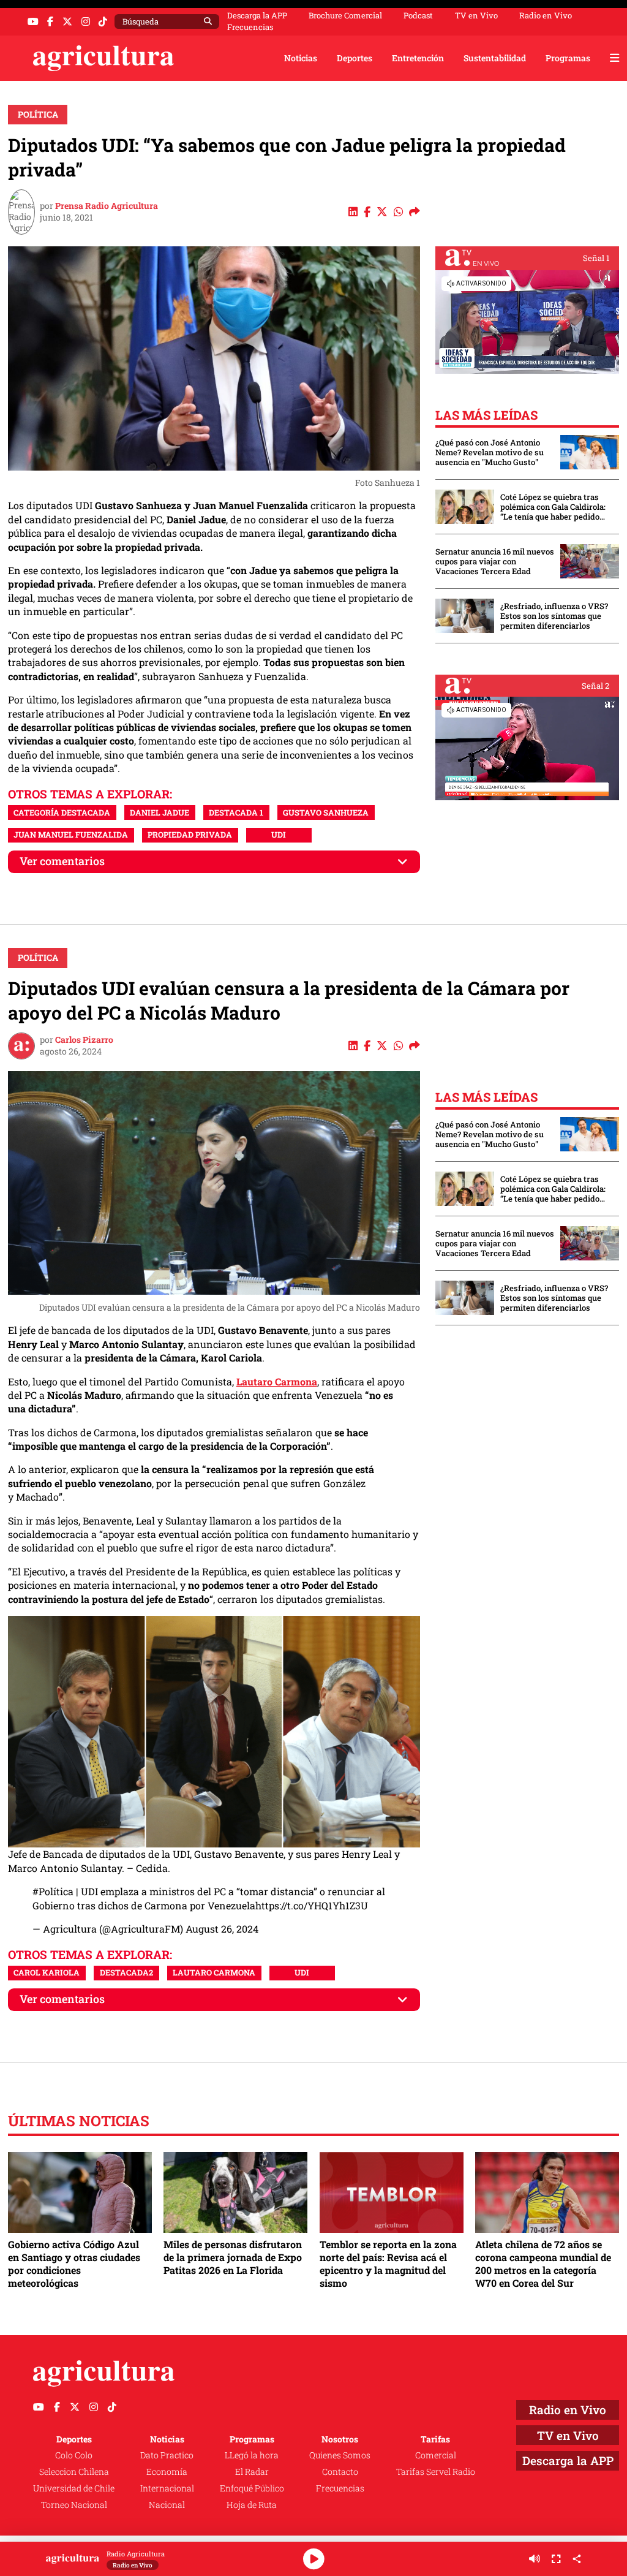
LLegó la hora (252, 2455)
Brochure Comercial (345, 16)
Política (38, 114)
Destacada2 (126, 1972)
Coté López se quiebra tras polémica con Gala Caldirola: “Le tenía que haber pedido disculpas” (553, 507)
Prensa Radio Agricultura (107, 206)
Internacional (167, 2488)
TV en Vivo (476, 16)
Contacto (340, 2472)
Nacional (167, 2505)
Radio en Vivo (546, 16)
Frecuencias (250, 27)
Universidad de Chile (74, 2488)
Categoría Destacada (62, 813)
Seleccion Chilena (74, 2472)
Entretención (418, 58)
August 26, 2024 (222, 1929)
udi (279, 835)
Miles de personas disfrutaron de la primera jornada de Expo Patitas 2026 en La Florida (233, 2257)
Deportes (355, 58)
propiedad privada (190, 835)
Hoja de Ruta (252, 2505)
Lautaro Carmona (277, 1381)
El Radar (252, 2472)
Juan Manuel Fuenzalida (71, 835)
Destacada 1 (236, 813)
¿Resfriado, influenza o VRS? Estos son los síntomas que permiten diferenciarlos (554, 616)
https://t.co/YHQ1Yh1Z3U (312, 1905)
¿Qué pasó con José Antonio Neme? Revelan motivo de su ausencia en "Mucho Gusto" (490, 452)
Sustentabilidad (495, 58)
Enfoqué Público (252, 2488)
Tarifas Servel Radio (436, 2472)
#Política (53, 1891)
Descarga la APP (257, 15)
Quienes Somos (340, 2455)
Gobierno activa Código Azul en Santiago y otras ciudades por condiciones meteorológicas (74, 2263)
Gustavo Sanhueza (326, 813)
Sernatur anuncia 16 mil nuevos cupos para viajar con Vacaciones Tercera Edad (495, 561)
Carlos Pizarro (84, 1040)
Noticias (301, 58)
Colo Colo (74, 2455)
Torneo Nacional (74, 2505)
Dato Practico (167, 2455)
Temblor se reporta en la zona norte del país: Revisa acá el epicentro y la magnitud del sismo (388, 2263)
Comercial (436, 2455)
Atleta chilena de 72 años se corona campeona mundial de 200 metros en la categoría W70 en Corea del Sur (543, 2263)
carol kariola (47, 1972)
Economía (167, 2472)
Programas (568, 58)
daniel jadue (160, 813)
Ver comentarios (62, 861)
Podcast (418, 16)
